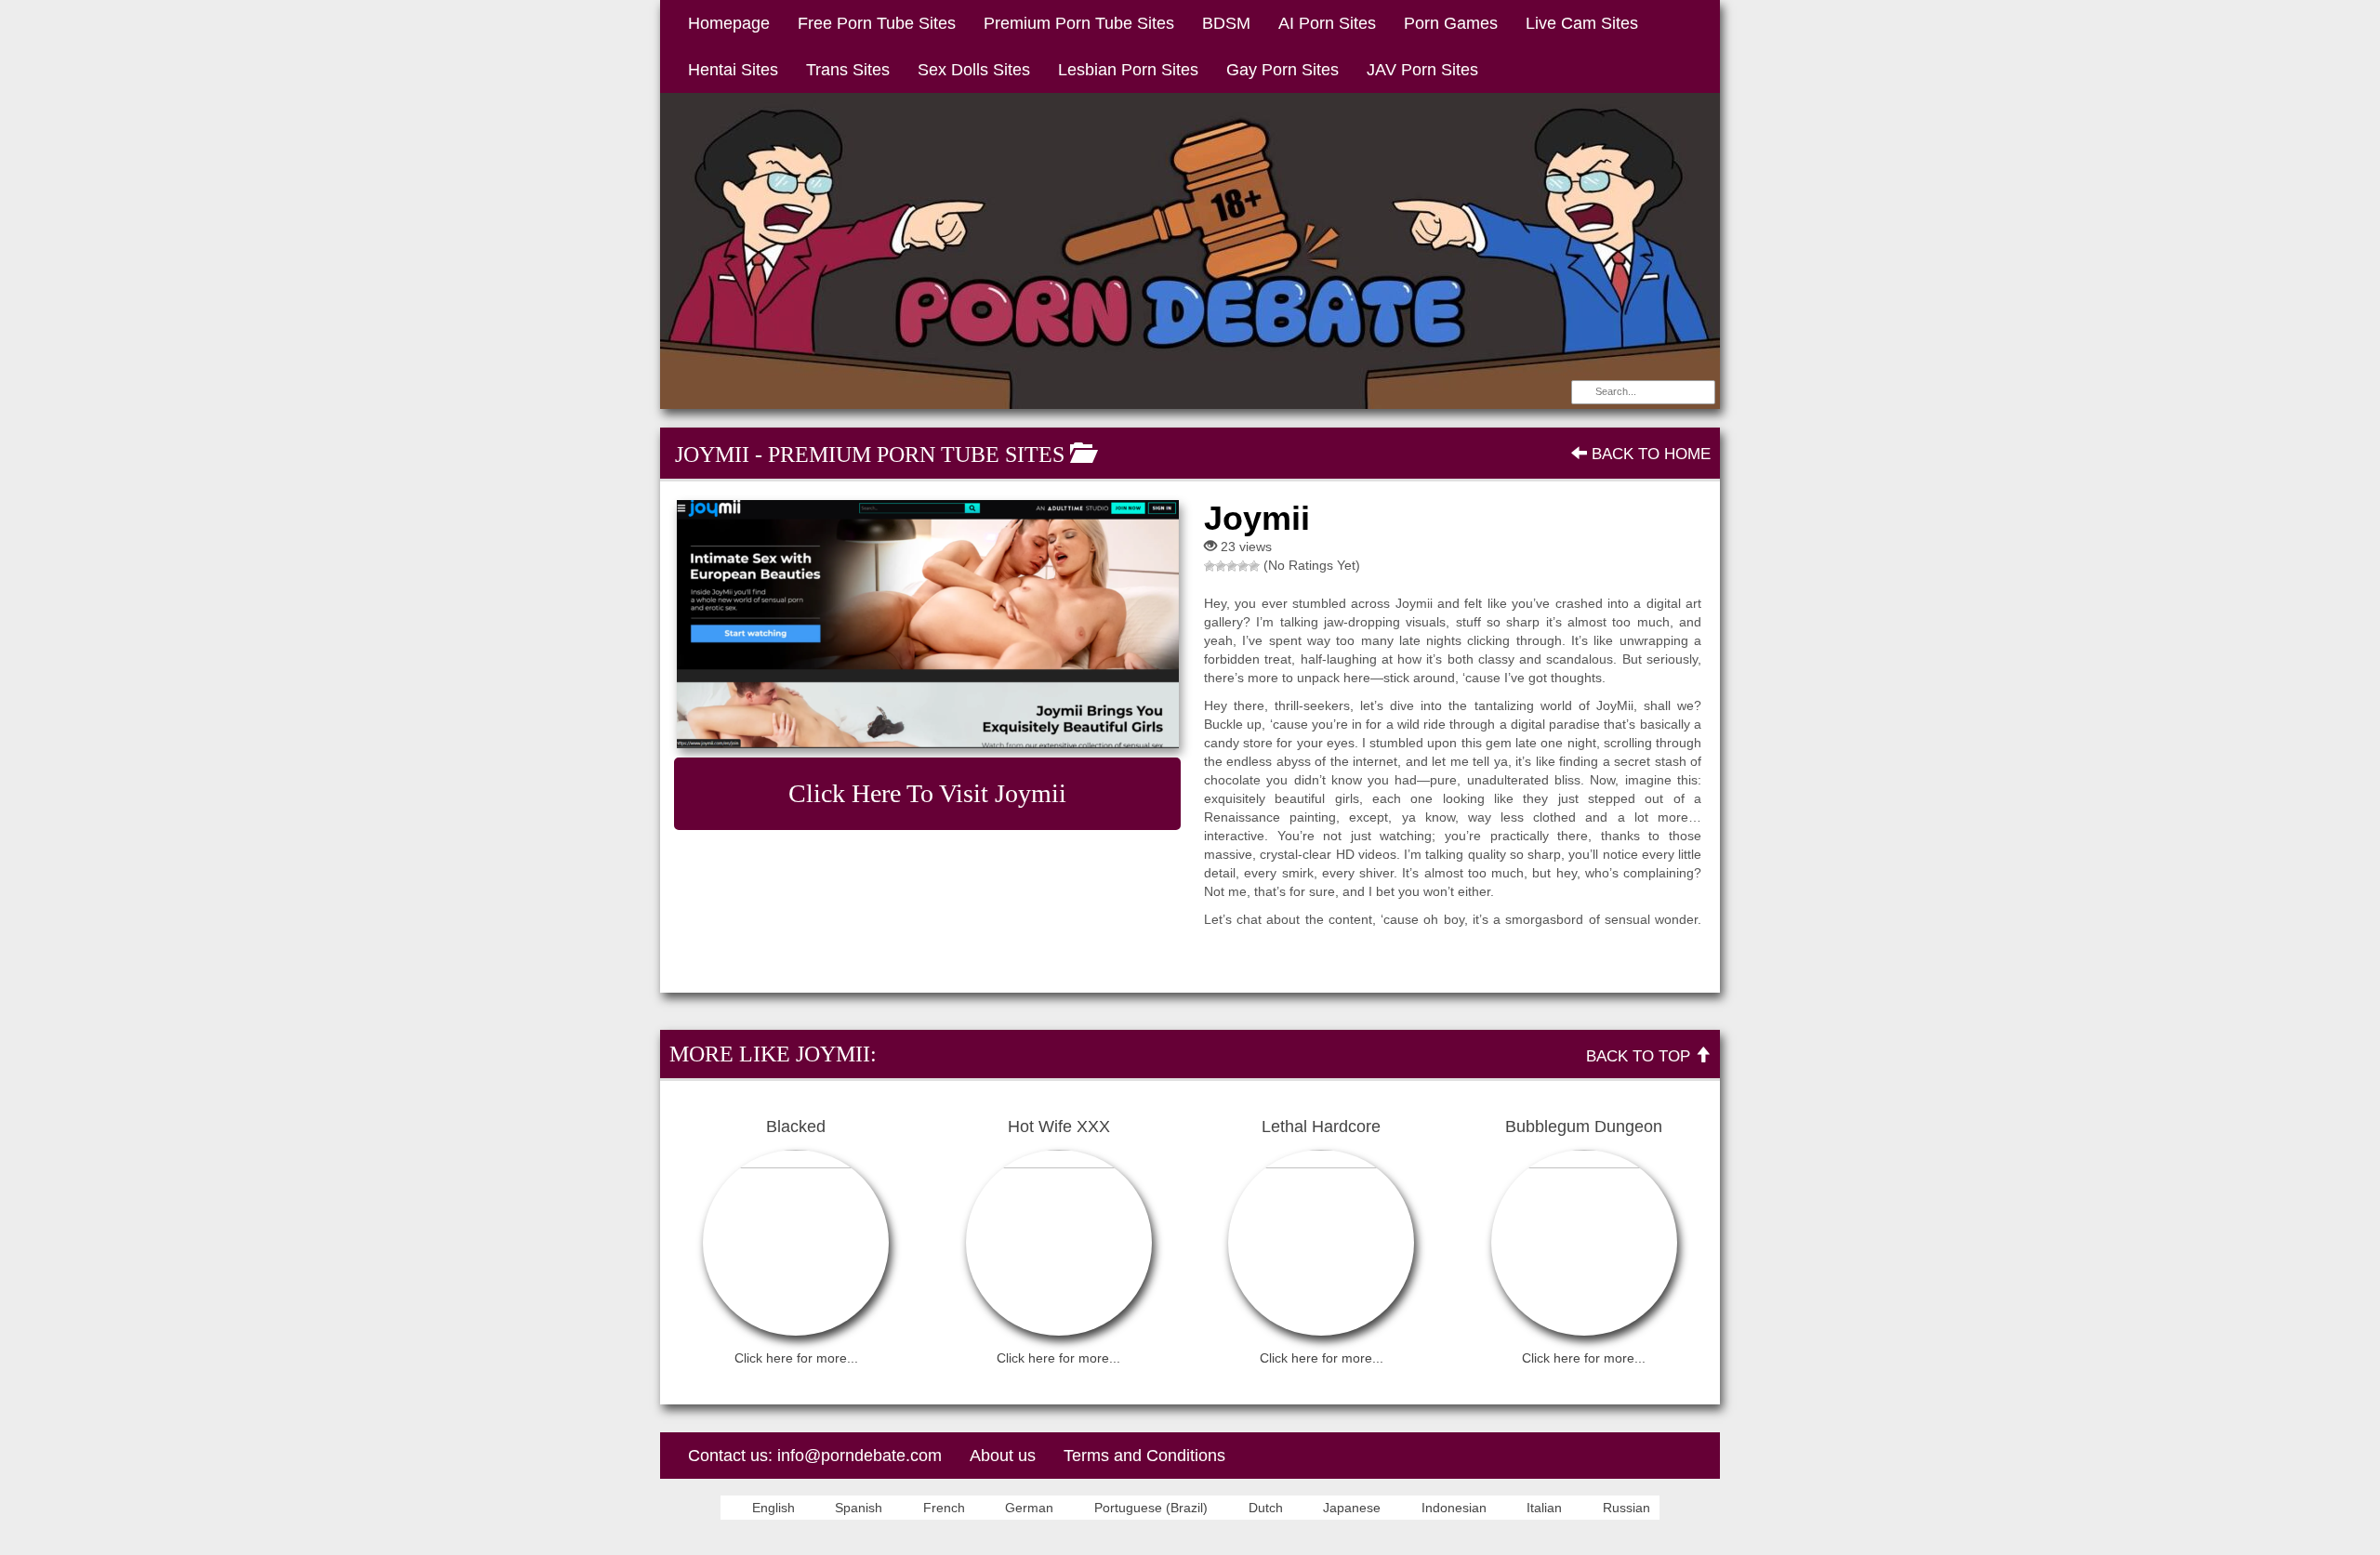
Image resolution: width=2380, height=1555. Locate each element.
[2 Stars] (1221, 566)
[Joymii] (927, 624)
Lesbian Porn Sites (1128, 70)
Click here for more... (796, 1358)
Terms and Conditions (1144, 1456)
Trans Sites (848, 70)
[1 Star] (1210, 566)
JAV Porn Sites (1422, 70)
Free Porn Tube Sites (877, 23)
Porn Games (1451, 23)
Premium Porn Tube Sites (1079, 23)
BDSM (1226, 23)
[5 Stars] (1254, 566)
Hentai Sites (733, 70)
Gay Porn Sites (1283, 70)
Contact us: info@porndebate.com (815, 1456)
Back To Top (1640, 1056)
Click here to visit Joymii (927, 793)
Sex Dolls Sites (974, 70)
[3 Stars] (1232, 566)
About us (1003, 1456)
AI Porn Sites (1327, 23)
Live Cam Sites (1582, 23)
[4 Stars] (1243, 566)
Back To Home (1649, 454)
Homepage (729, 23)
